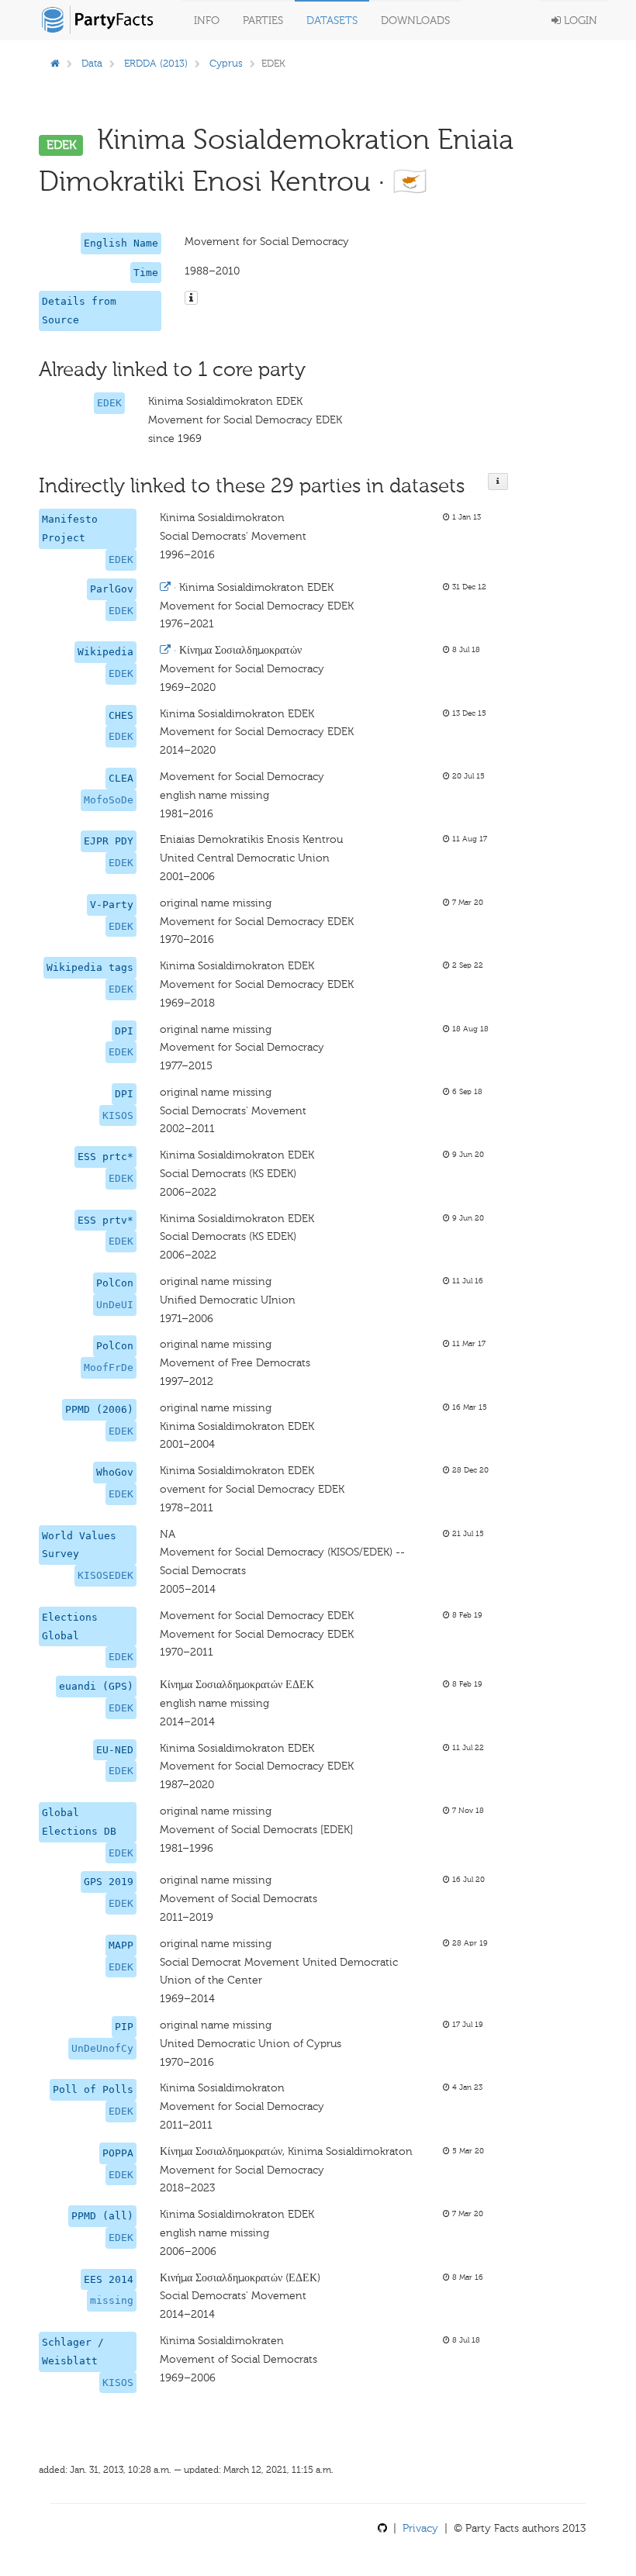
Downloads (415, 21)
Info (207, 21)
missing (112, 2300)
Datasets (332, 21)
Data (92, 63)
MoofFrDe (109, 1367)
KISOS (118, 1115)
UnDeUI (115, 1305)
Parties (263, 21)
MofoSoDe (109, 800)
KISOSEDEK (105, 1575)
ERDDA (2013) (156, 63)
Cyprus (226, 63)
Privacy (420, 2528)
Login (579, 21)
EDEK (109, 403)
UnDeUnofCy (102, 2048)
